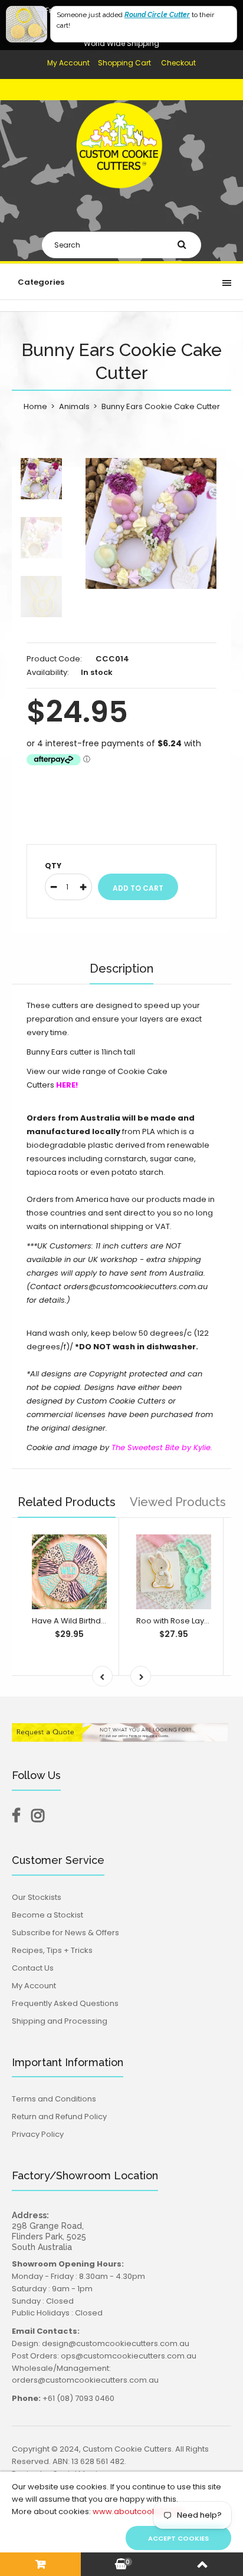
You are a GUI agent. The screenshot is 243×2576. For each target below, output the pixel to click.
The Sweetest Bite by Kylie (161, 1447)
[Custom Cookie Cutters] (121, 198)
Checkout (178, 63)
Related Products (67, 1502)
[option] (151, 523)
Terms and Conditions (54, 2099)
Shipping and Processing (60, 2021)
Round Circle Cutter (157, 15)
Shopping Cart (124, 63)
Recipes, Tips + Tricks (52, 1950)
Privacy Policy (38, 2134)
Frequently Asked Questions (65, 2003)
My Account (68, 63)
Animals (74, 406)
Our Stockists (37, 1897)
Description (121, 969)
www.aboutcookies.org (138, 2511)
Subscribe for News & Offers (65, 1933)
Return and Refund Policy (59, 2117)
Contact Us (33, 1968)
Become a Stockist (47, 1915)
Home (35, 406)
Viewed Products (178, 1502)
